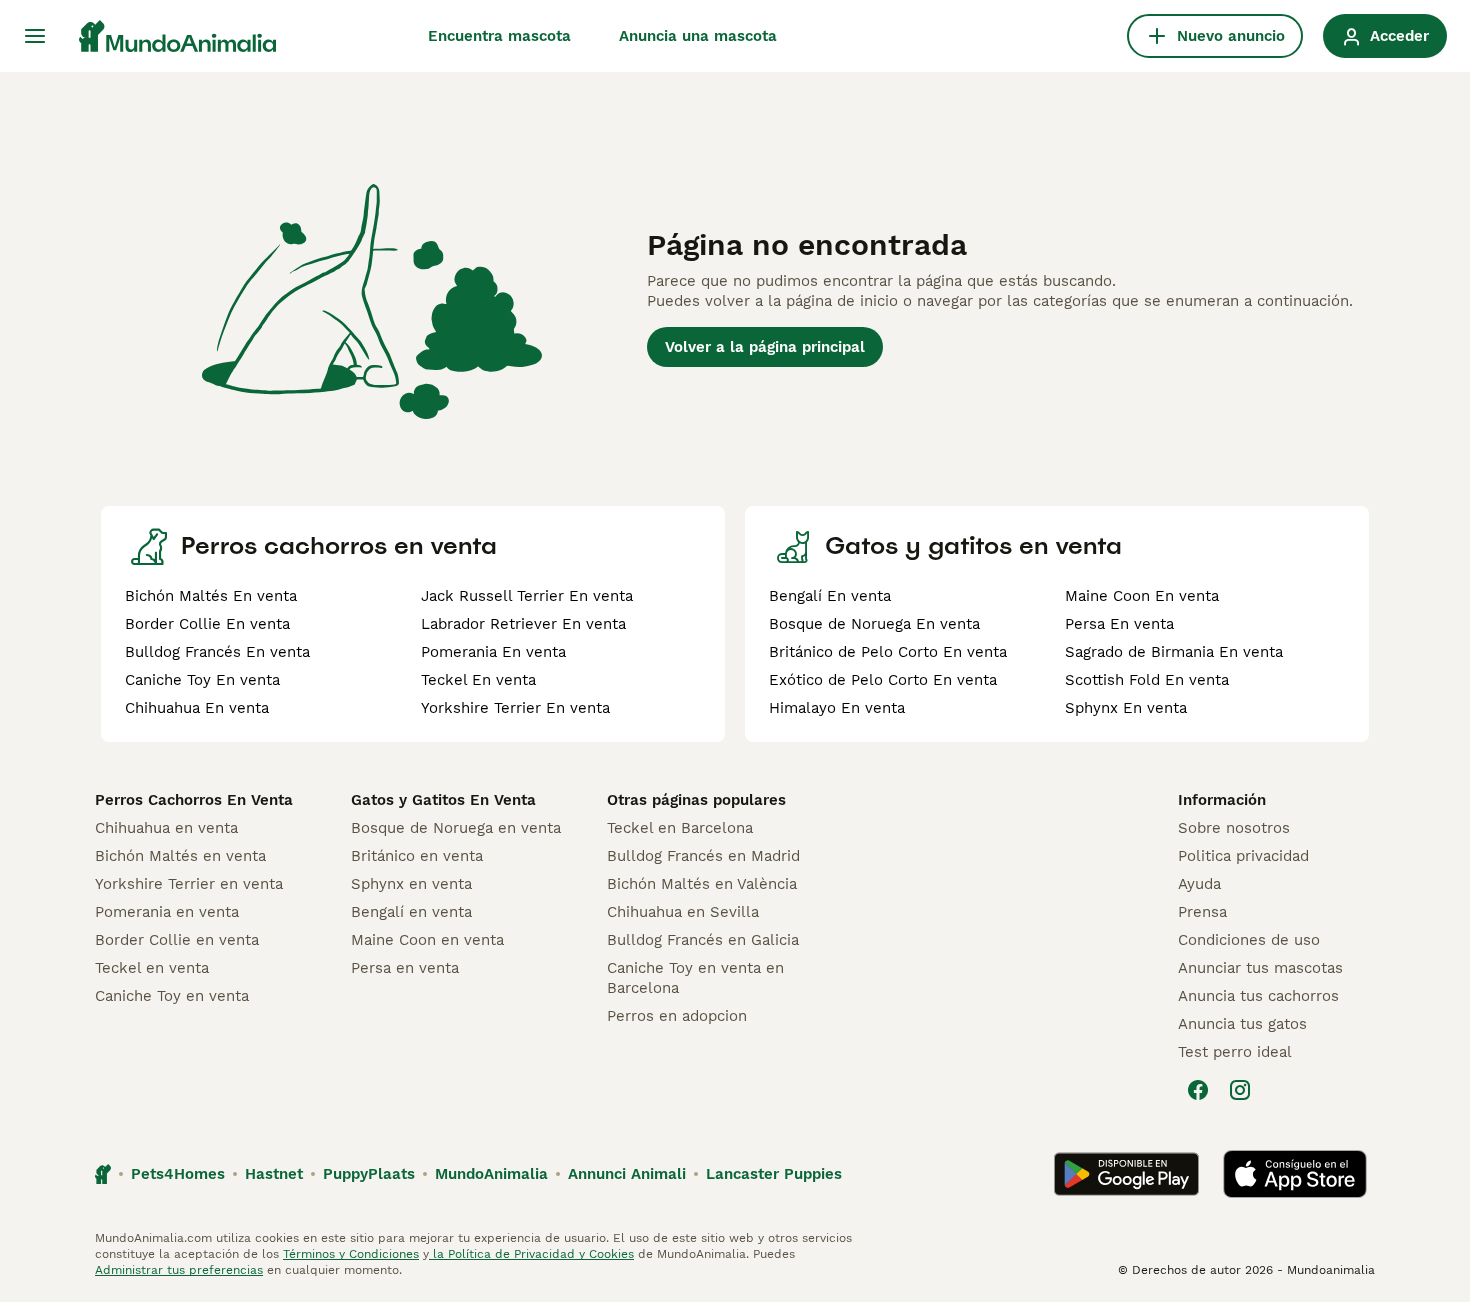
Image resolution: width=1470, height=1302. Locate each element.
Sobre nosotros (1234, 828)
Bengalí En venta (830, 596)
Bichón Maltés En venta (211, 596)
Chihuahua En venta (197, 708)
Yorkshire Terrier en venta (189, 884)
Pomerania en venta (167, 912)
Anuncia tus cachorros (1258, 996)
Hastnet (274, 1174)
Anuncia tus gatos (1242, 1024)
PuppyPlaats (369, 1174)
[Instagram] (1240, 1090)
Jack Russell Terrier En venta (527, 596)
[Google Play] (1126, 1174)
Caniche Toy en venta (172, 996)
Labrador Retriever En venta (523, 624)
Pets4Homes (178, 1174)
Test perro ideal (1235, 1052)
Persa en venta (405, 968)
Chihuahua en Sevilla (683, 912)
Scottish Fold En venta (1147, 680)
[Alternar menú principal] (35, 36)
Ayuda (1199, 884)
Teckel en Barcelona (680, 828)
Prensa (1202, 912)
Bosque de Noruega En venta (874, 624)
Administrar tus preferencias (179, 1270)
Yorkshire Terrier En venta (515, 708)
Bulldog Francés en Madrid (703, 856)
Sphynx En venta (1126, 708)
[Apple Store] (1295, 1174)
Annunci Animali (627, 1174)
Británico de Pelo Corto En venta (888, 652)
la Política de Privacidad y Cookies (531, 1254)
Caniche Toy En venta (202, 680)
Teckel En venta (478, 680)
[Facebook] (1198, 1090)
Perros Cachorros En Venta (194, 800)
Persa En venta (1119, 624)
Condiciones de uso (1249, 940)
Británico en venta (417, 856)
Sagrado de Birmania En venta (1174, 652)
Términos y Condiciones (351, 1254)
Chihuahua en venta (166, 828)
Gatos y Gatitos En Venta (443, 800)
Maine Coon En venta (1142, 596)
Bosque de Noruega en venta (456, 828)
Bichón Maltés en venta (180, 856)
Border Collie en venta (177, 940)
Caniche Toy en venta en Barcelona (695, 978)
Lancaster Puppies (774, 1174)
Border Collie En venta (207, 624)
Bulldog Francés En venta (217, 652)
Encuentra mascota (499, 36)
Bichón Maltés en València (702, 884)
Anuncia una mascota (698, 36)
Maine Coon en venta (427, 940)
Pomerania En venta (493, 652)
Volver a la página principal (765, 347)
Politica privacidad (1243, 856)
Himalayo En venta (837, 708)
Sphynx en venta (411, 884)
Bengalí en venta (411, 912)
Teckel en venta (152, 968)
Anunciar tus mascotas (1260, 968)
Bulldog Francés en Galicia (703, 940)
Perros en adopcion (677, 1016)
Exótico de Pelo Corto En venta (883, 680)
